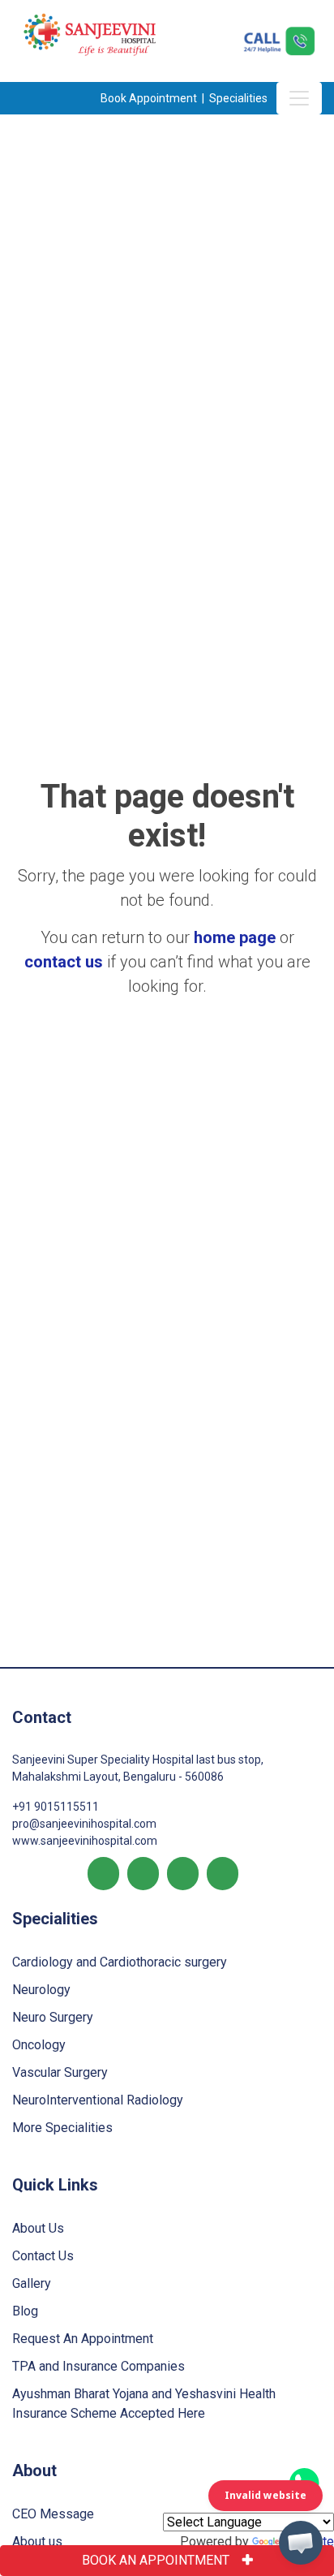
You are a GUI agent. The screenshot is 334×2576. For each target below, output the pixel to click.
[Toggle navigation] (299, 98)
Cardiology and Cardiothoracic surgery (120, 1962)
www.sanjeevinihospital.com (85, 1841)
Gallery (32, 2283)
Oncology (39, 2045)
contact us (64, 962)
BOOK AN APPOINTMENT (156, 2560)
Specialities (240, 98)
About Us (38, 2228)
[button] (301, 2543)
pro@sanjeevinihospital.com (84, 1824)
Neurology (41, 1990)
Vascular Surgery (60, 2072)
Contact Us (43, 2256)
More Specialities (62, 2128)
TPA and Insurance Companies (98, 2366)
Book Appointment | (154, 98)
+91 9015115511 (56, 1807)
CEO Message (53, 2514)
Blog (25, 2311)
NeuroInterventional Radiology (98, 2100)
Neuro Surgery (53, 2017)
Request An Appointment (83, 2339)
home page (235, 937)
